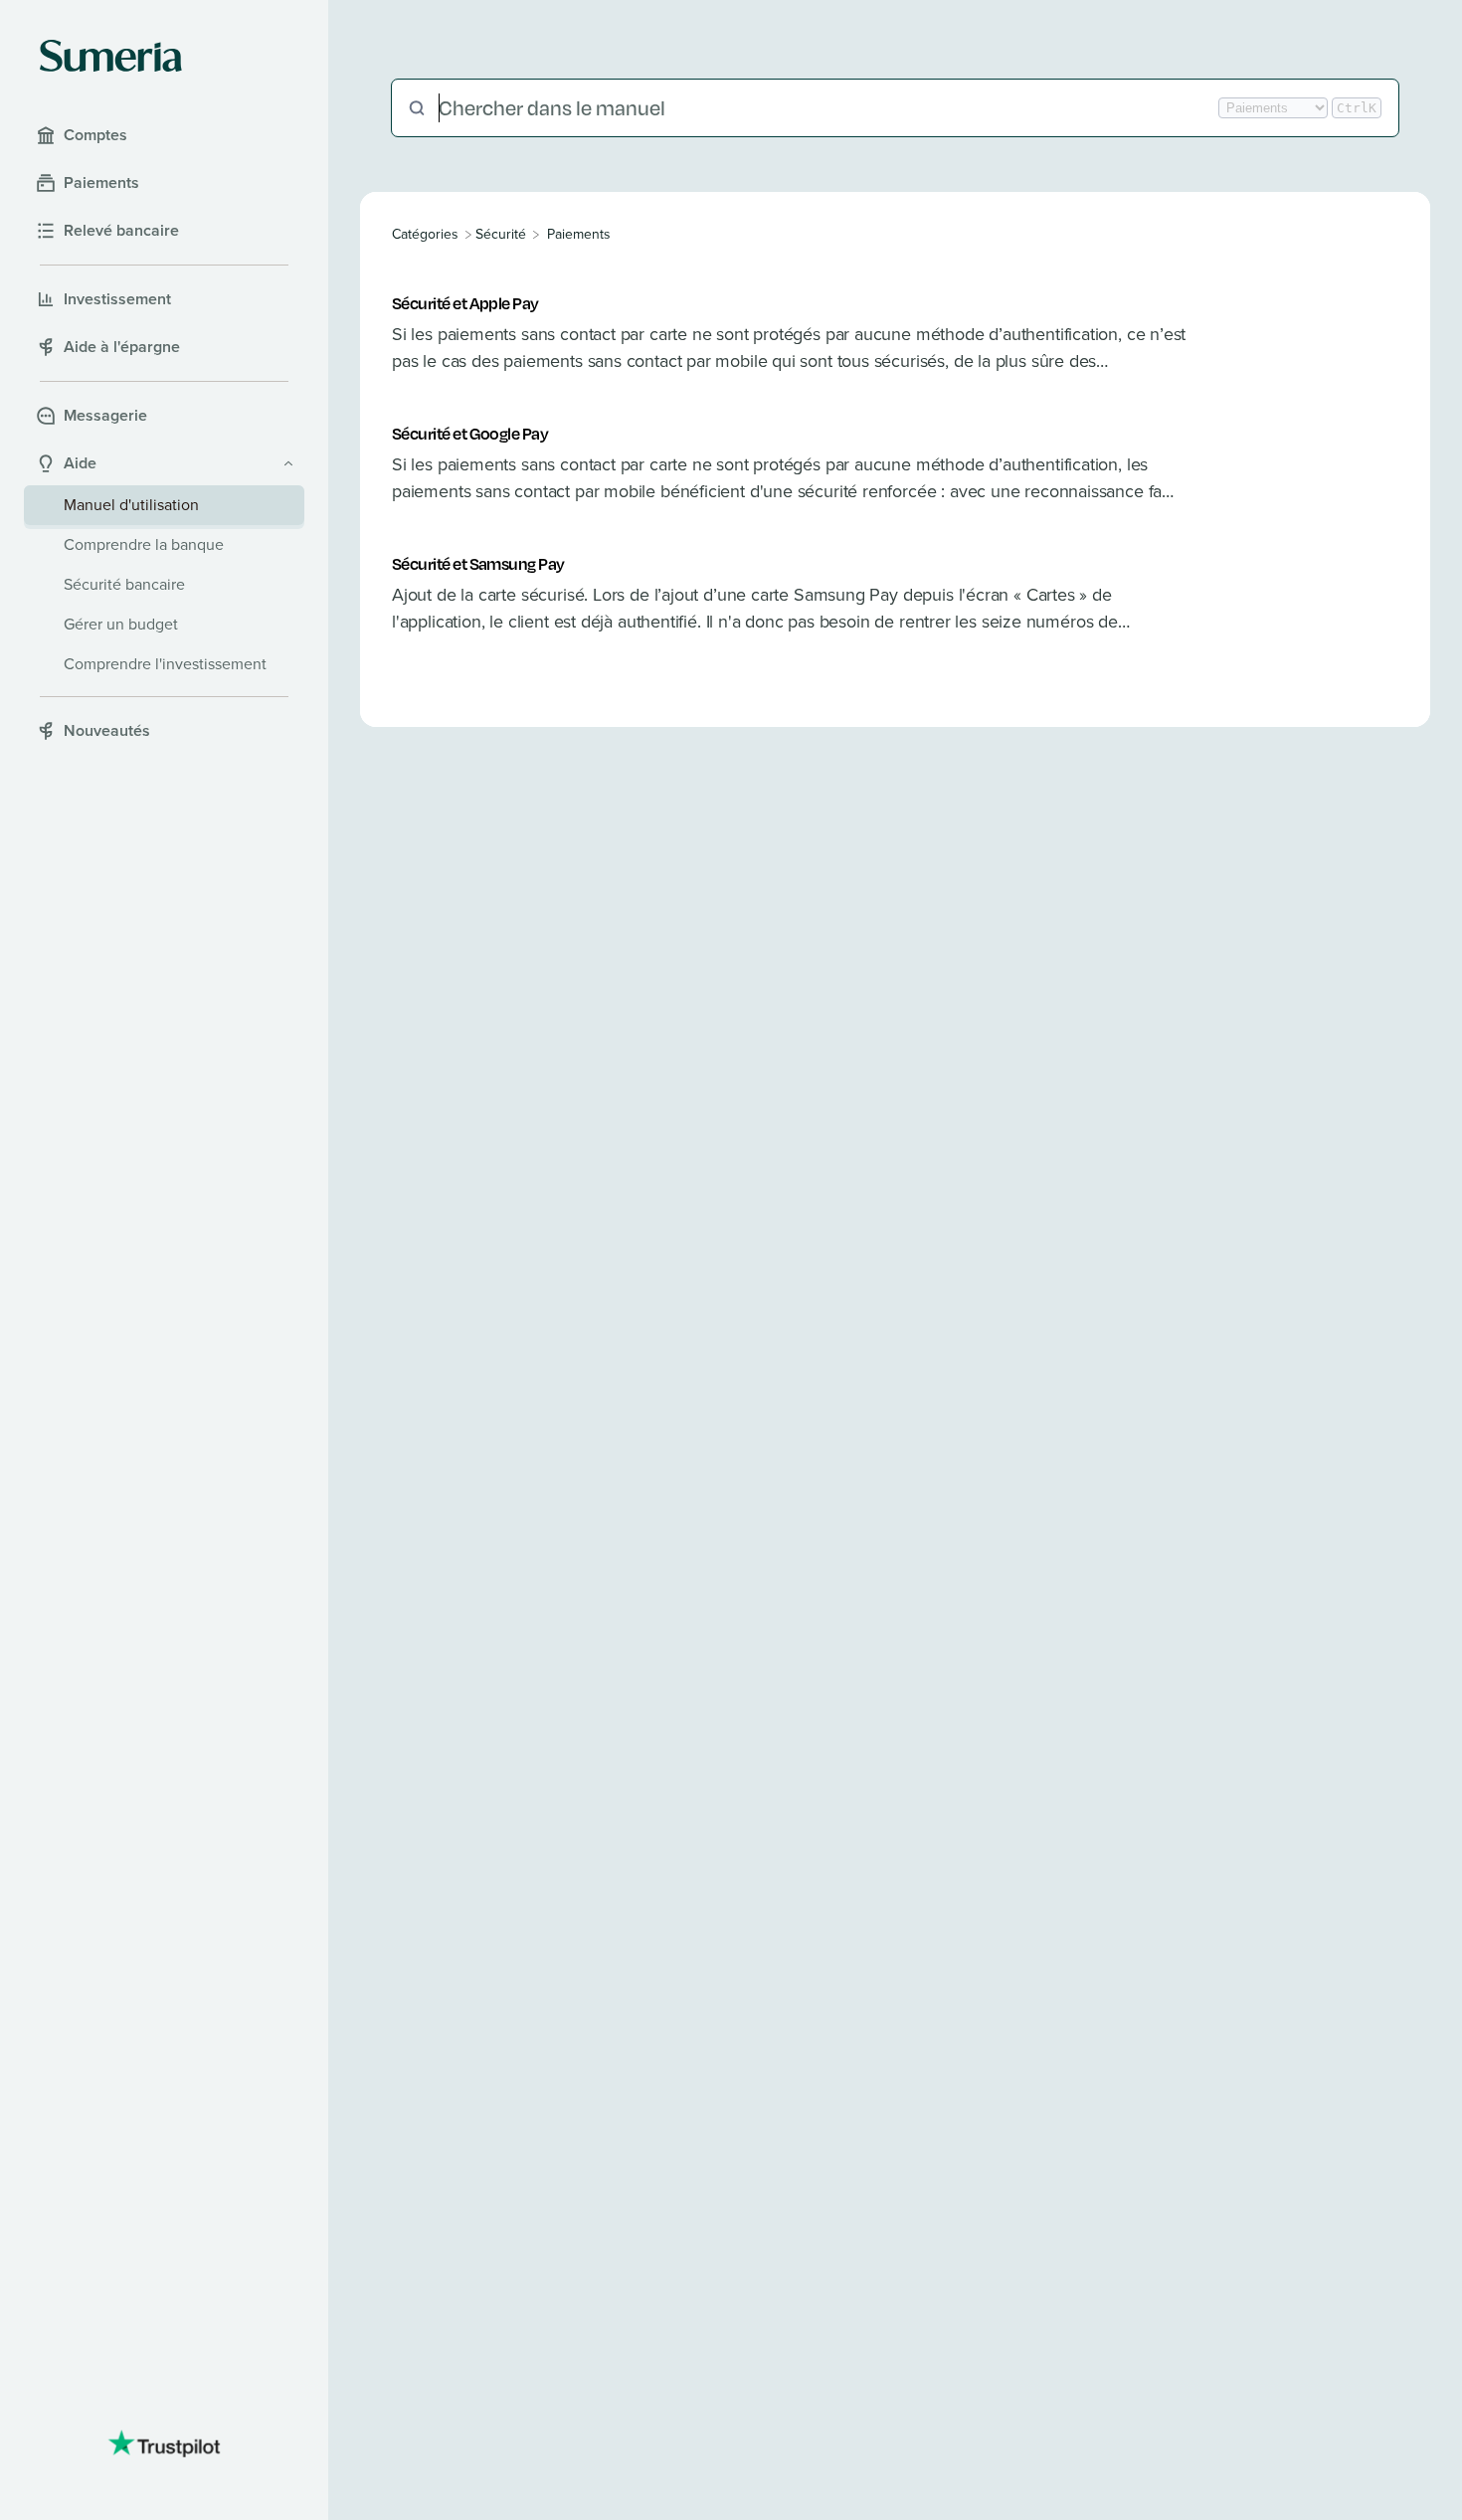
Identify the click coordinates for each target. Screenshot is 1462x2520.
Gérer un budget (121, 624)
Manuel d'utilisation (131, 505)
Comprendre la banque (144, 544)
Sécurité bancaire (124, 584)
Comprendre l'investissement (165, 664)
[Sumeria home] (111, 56)
